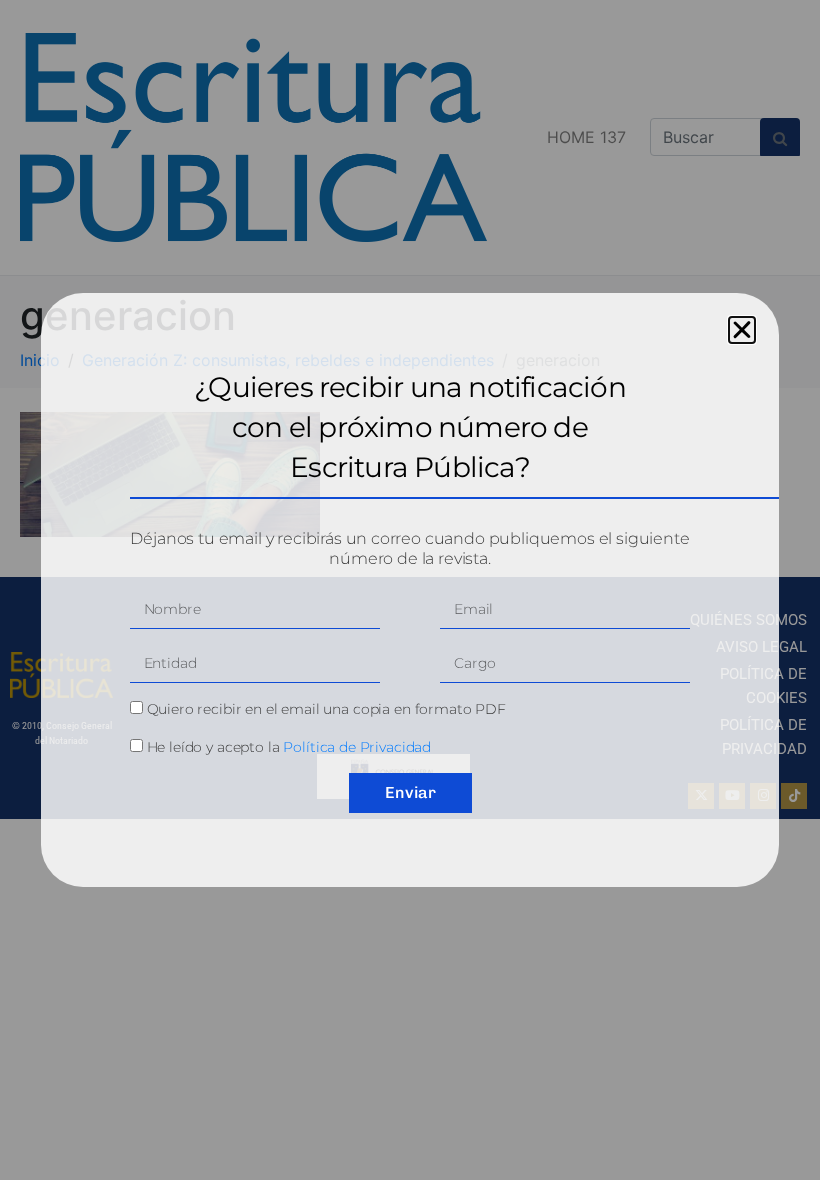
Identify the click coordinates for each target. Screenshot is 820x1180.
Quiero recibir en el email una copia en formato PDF (326, 709)
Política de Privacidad (357, 747)
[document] (410, 590)
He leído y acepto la (289, 747)
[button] (742, 330)
